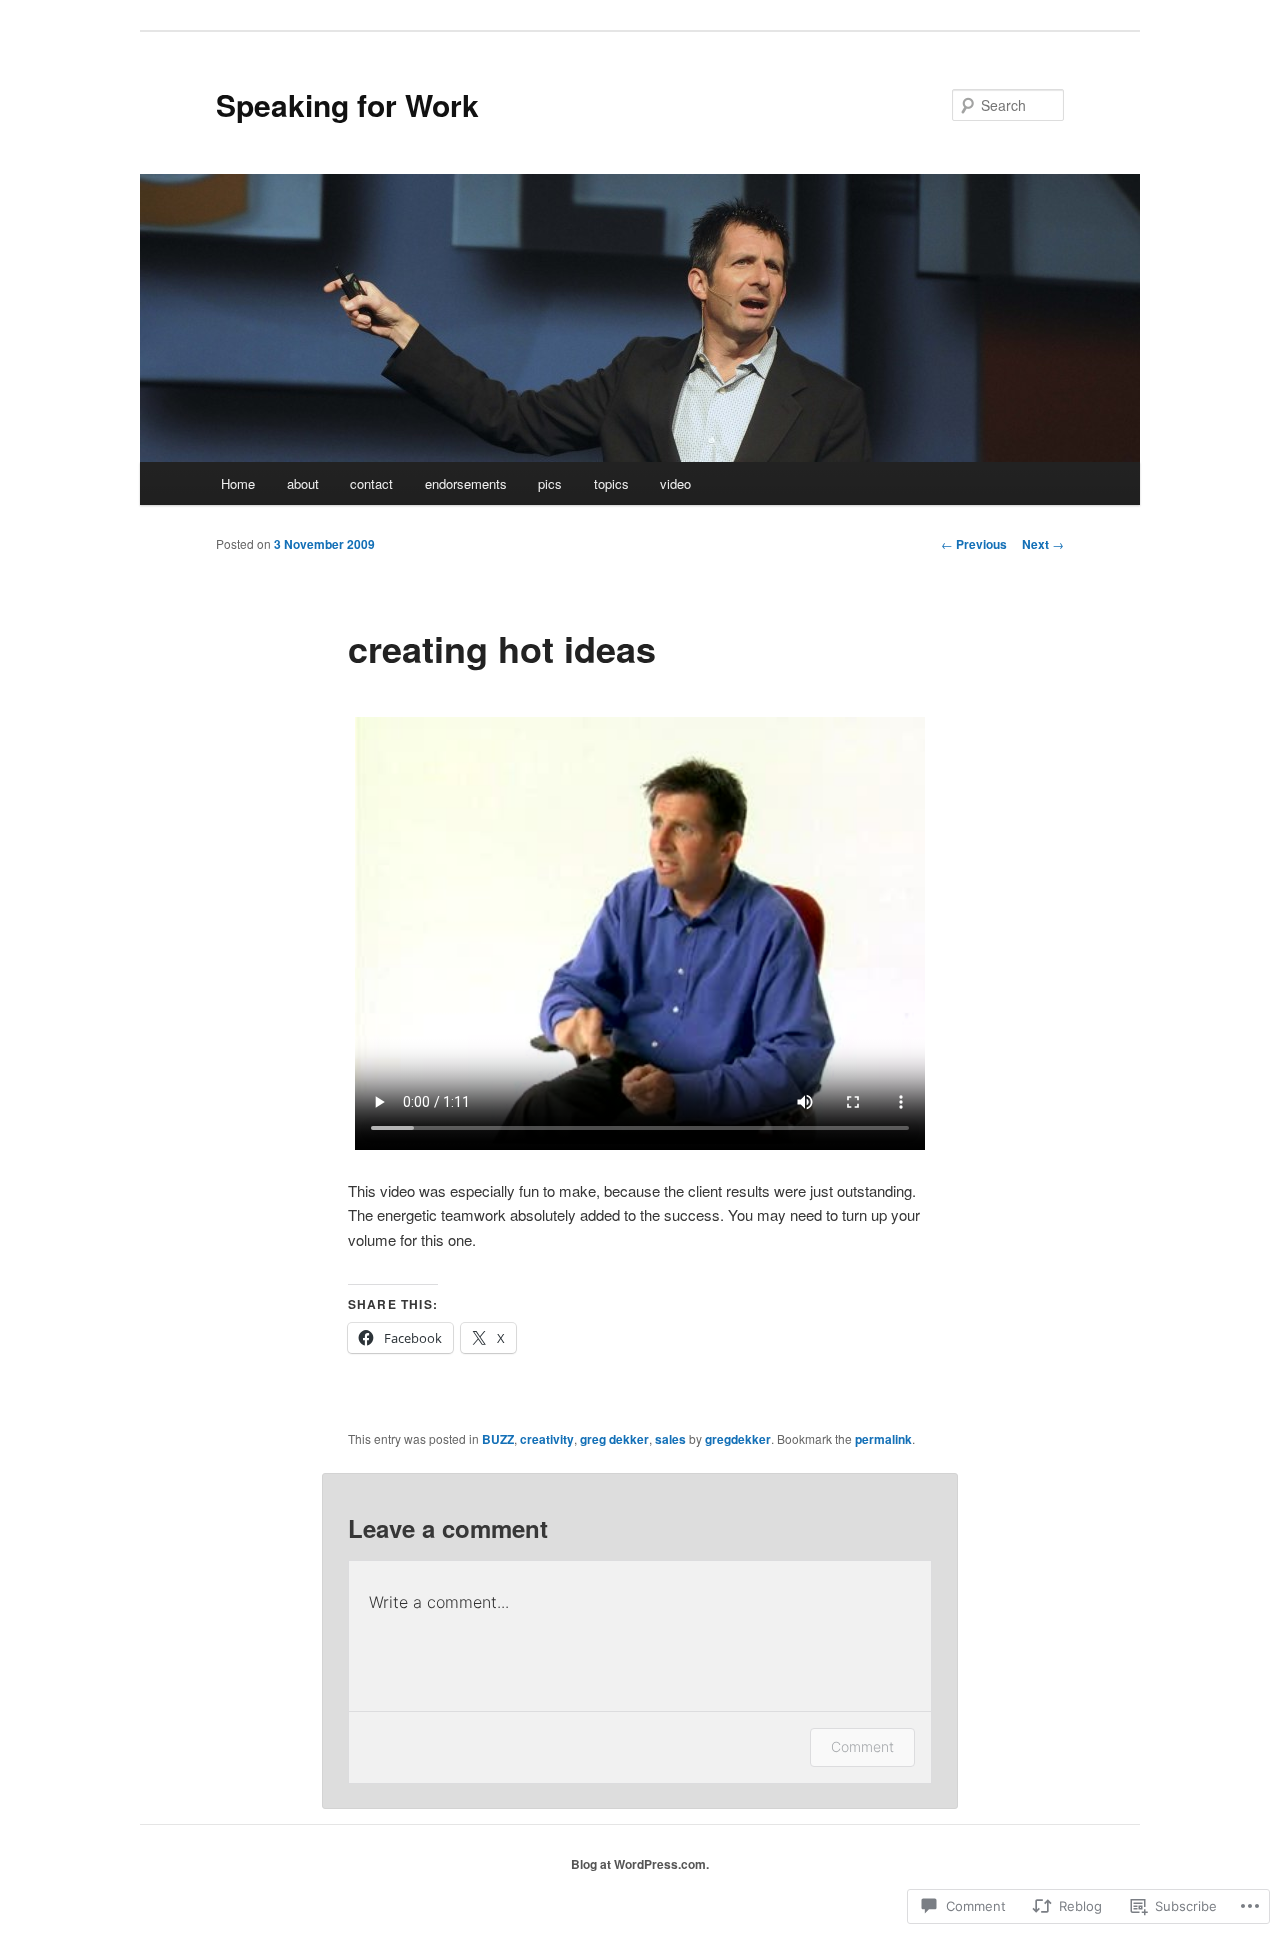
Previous (974, 544)
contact (371, 483)
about (303, 483)
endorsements (466, 483)
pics (550, 483)
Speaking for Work (347, 104)
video (675, 483)
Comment (862, 1746)
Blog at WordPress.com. (640, 1864)
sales (670, 1439)
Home (238, 483)
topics (611, 483)
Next (1043, 544)
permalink (883, 1439)
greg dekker (614, 1439)
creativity (547, 1439)
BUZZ (498, 1439)
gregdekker (738, 1439)
